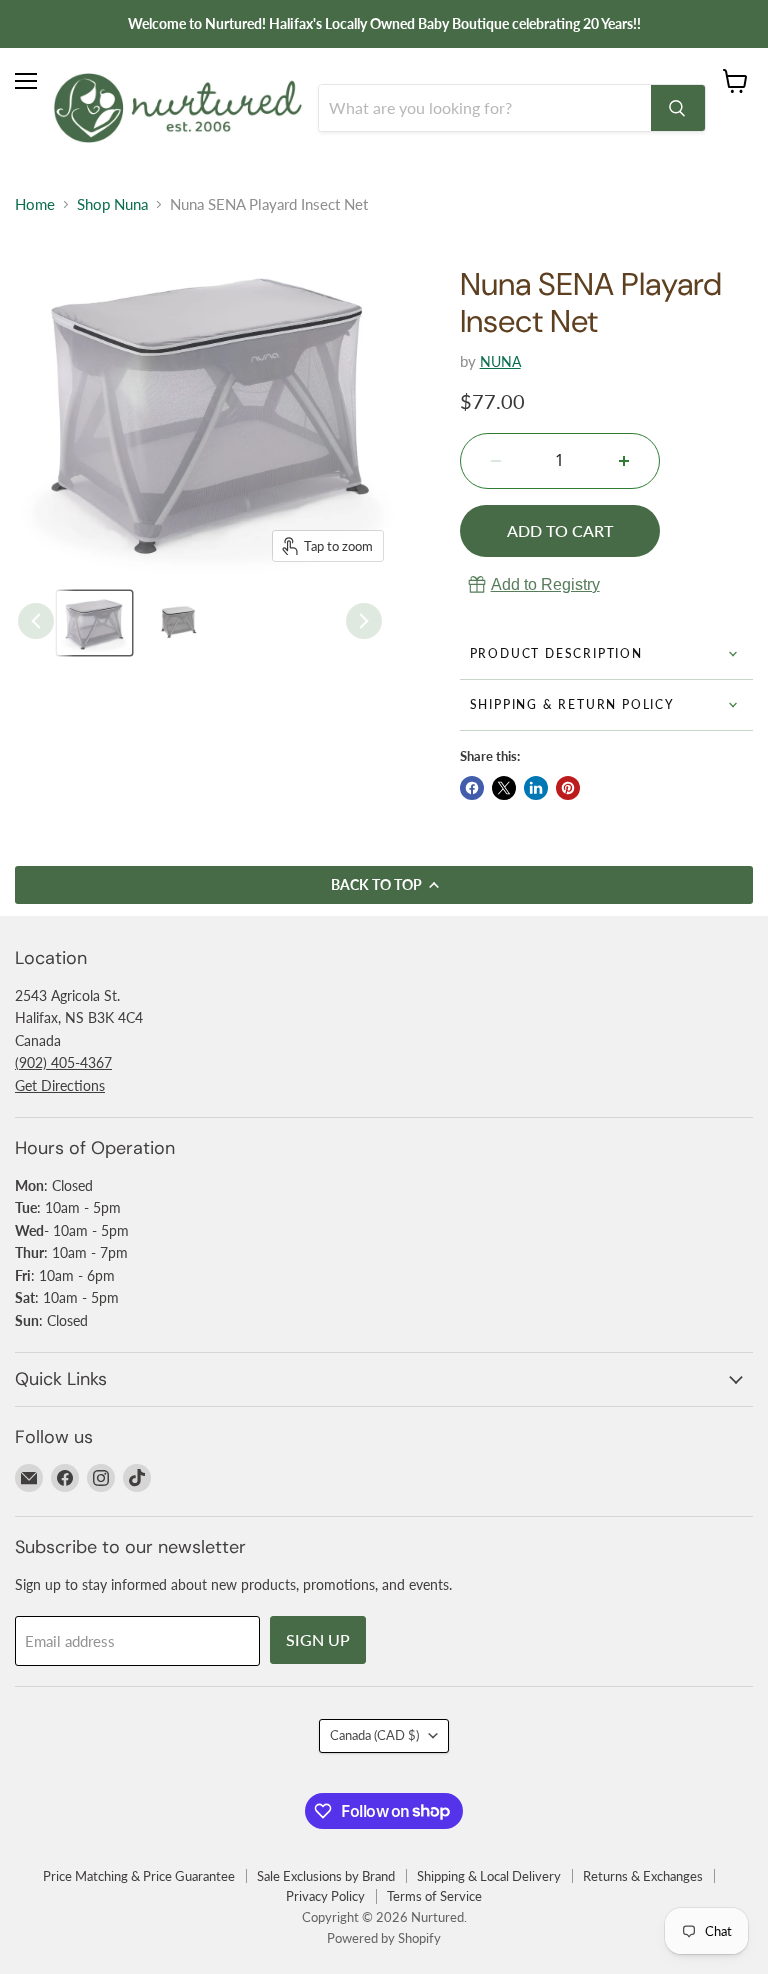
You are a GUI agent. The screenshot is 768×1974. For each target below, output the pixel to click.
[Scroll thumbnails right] (364, 621)
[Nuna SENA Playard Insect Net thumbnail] (94, 623)
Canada (374, 1735)
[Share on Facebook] (472, 788)
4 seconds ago (545, 584)
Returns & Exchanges (643, 1876)
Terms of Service (434, 1896)
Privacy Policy (325, 1896)
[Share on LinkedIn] (536, 788)
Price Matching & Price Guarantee (139, 1876)
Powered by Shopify (384, 1938)
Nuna (500, 361)
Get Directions (60, 1085)
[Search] (678, 108)
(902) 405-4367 (63, 1062)
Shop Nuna (112, 204)
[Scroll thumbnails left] (36, 621)
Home (35, 204)
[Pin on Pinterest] (568, 788)
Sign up (318, 1639)
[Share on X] (504, 788)
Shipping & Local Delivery (489, 1876)
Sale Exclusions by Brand (326, 1876)
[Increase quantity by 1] (624, 461)
